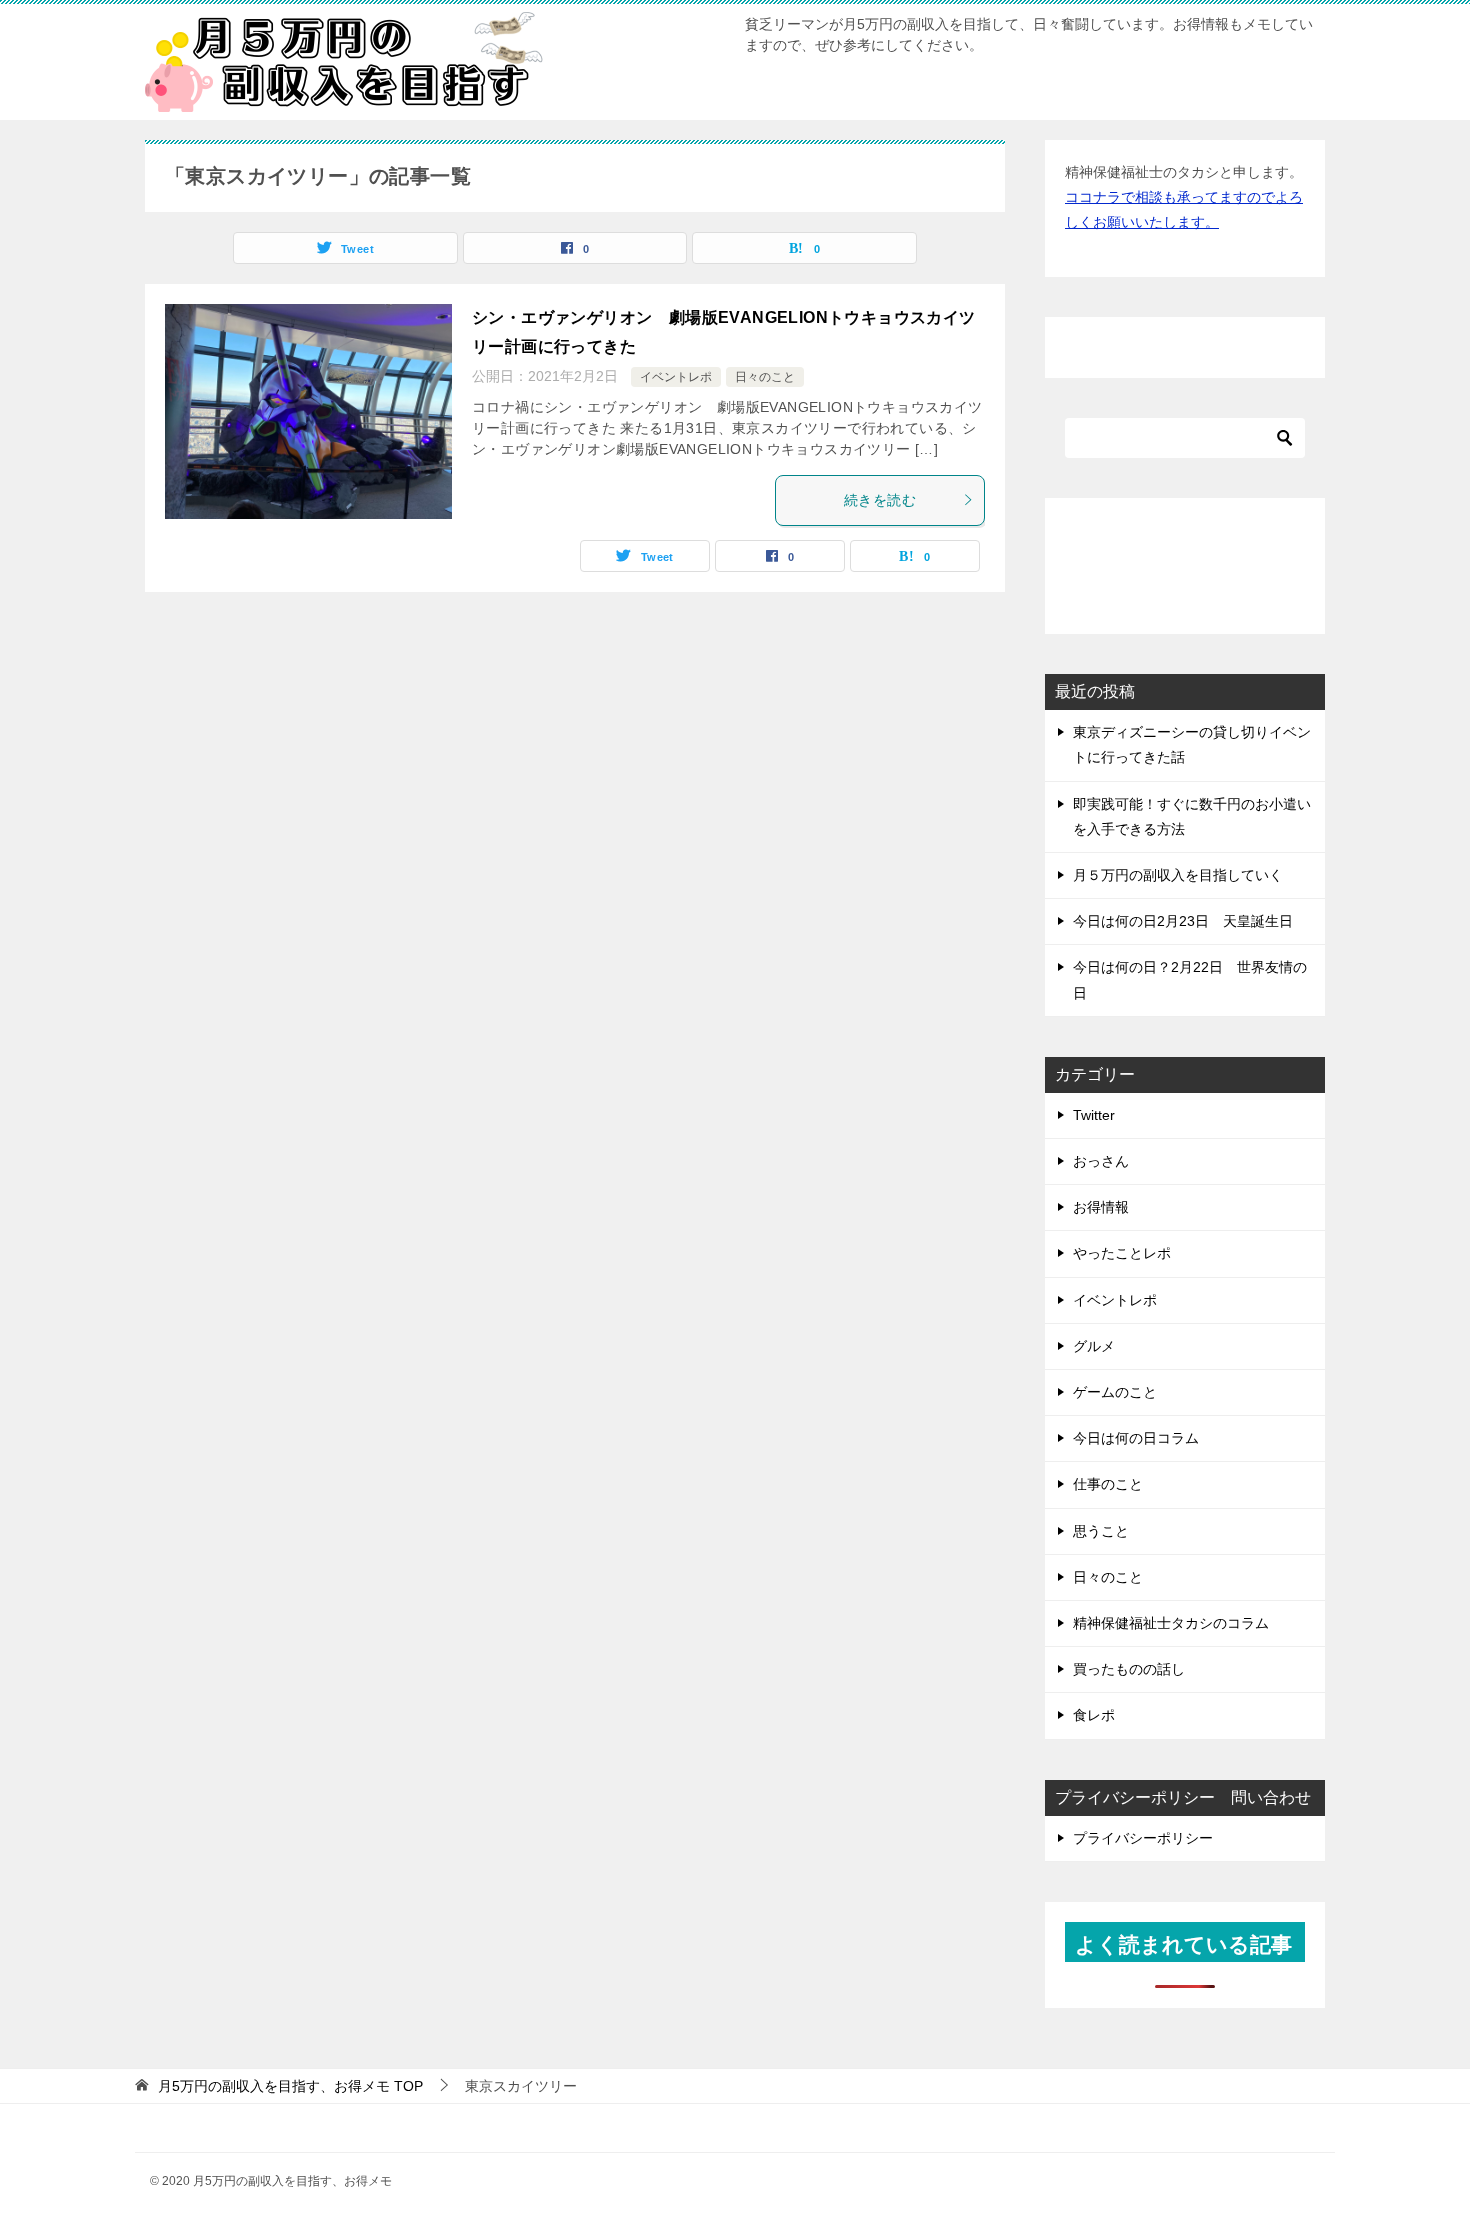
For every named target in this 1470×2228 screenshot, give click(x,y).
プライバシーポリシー (1143, 1838)
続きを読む (880, 500)
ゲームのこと (1115, 1392)
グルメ (1094, 1346)
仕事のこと (1108, 1484)
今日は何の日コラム (1136, 1438)
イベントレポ (676, 377)
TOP (290, 2086)
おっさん (1101, 1161)
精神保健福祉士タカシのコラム (1171, 1623)
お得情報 (1101, 1207)
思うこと (1101, 1531)
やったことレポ (1122, 1253)
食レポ (1094, 1715)
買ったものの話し (1129, 1669)
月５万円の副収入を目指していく (1178, 875)
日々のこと (765, 377)
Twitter (1094, 1115)
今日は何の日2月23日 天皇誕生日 (1183, 921)
